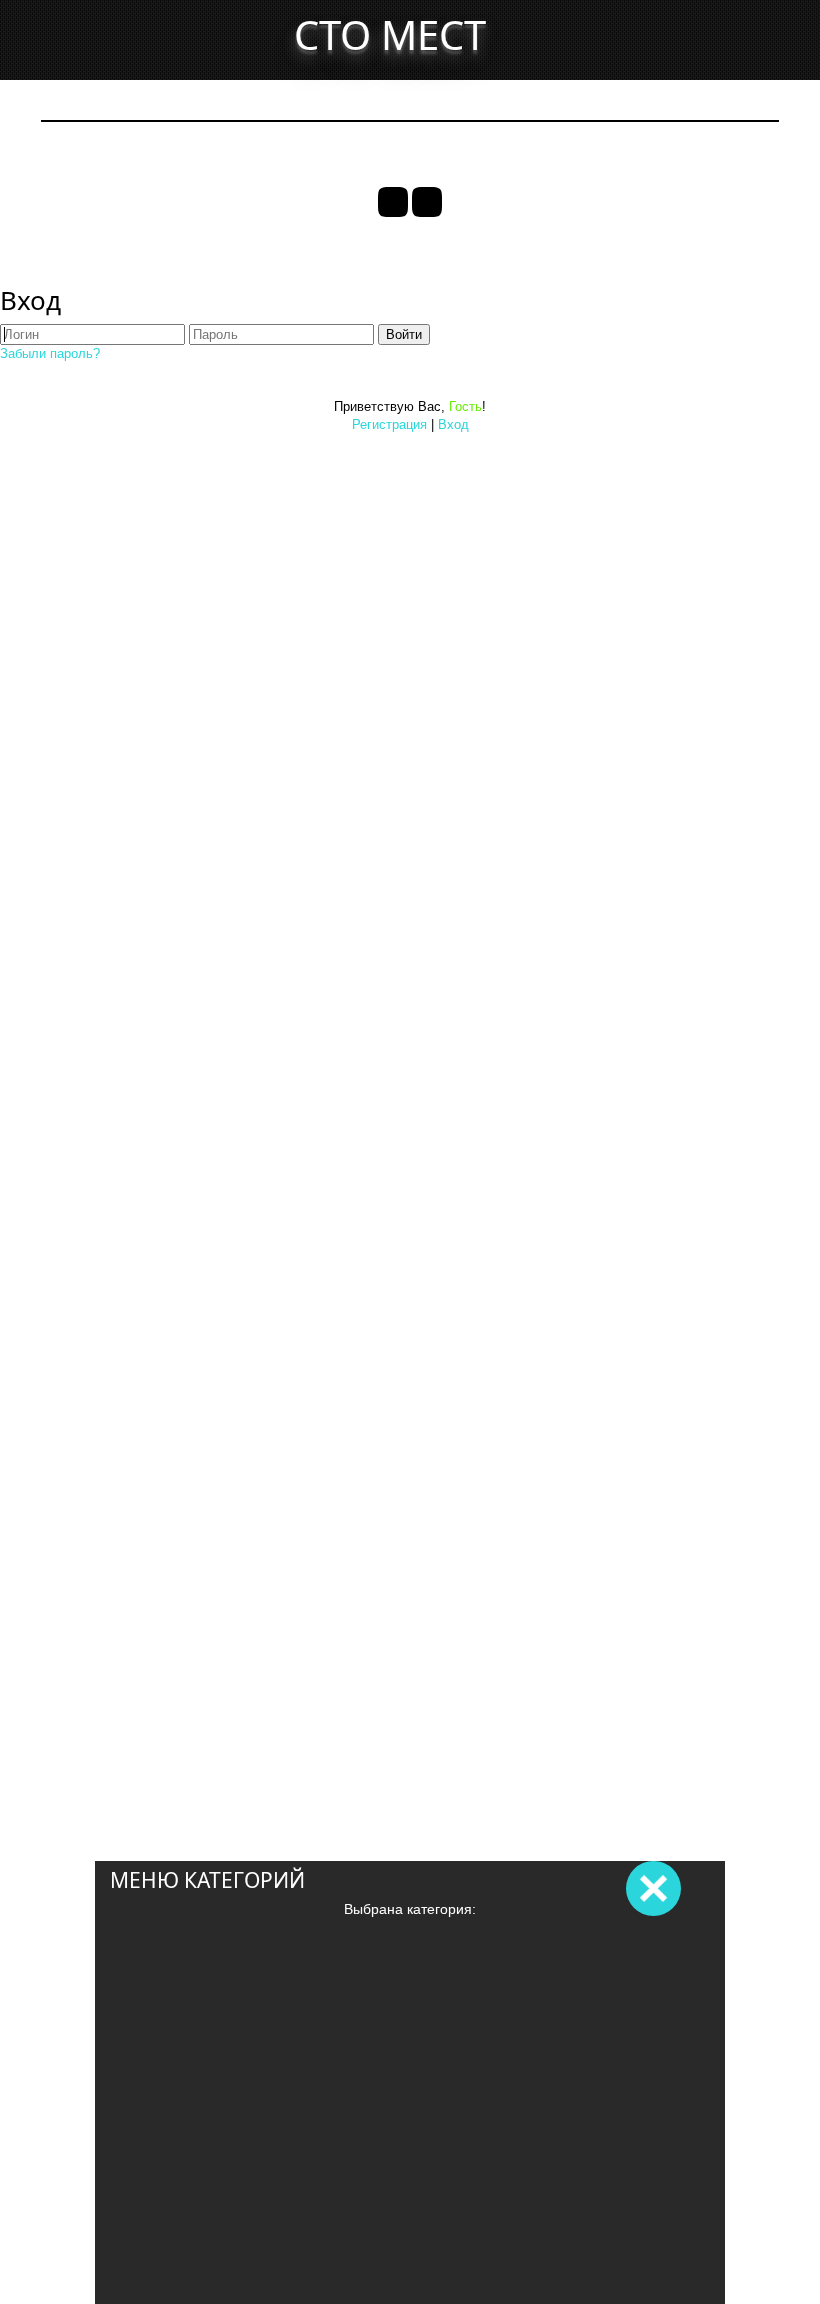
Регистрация (389, 424)
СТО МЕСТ (390, 34)
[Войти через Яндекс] (427, 202)
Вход (453, 424)
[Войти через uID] (393, 202)
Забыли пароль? (50, 353)
